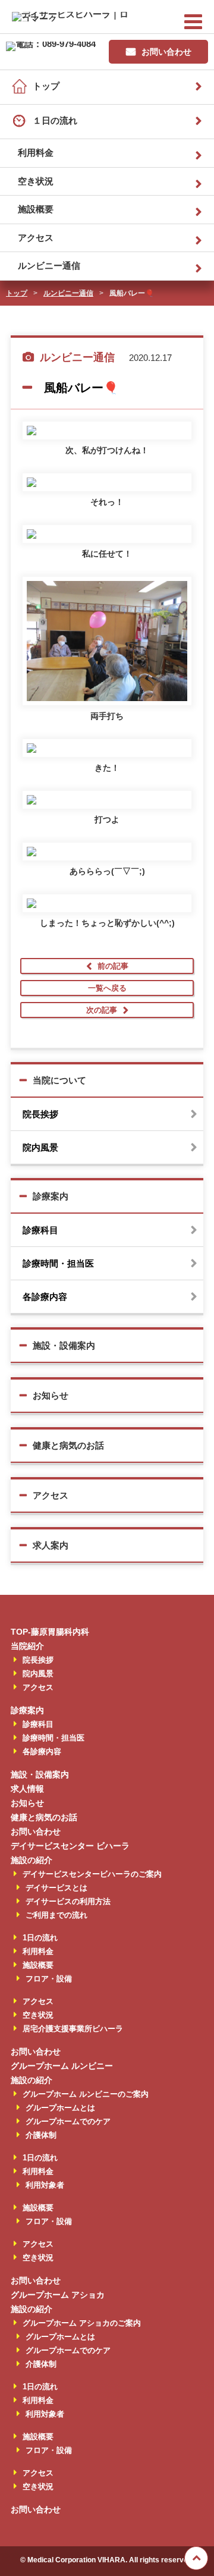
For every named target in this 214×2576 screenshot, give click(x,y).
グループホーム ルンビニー (62, 2066)
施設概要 (36, 209)
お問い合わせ (166, 52)
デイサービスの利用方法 (68, 1901)
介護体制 (41, 2135)
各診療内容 (45, 1297)
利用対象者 (45, 2185)
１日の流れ (55, 120)
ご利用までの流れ (56, 1915)
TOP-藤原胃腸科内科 (50, 1632)
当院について (59, 1080)
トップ (46, 86)
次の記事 (102, 1010)
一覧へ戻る (107, 988)
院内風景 (40, 1147)
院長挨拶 (40, 1114)
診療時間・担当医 (58, 1263)
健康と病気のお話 (68, 1445)
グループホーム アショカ (58, 2295)
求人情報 (27, 1789)
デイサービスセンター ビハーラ (70, 1846)
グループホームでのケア (68, 2121)
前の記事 (113, 966)
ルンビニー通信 (49, 266)
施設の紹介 (32, 1860)
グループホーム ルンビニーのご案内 (86, 2094)
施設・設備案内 (64, 1345)
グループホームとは (60, 2108)
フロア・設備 (49, 1979)
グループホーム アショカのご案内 (82, 2323)
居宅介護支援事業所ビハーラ (73, 2029)
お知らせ (51, 1395)
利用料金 (36, 153)
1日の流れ (40, 1938)
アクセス (36, 238)
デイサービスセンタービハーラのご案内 (92, 1874)
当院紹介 (27, 1646)
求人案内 (51, 1545)
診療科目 (40, 1230)
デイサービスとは (56, 1888)
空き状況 (36, 181)
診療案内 (51, 1196)
